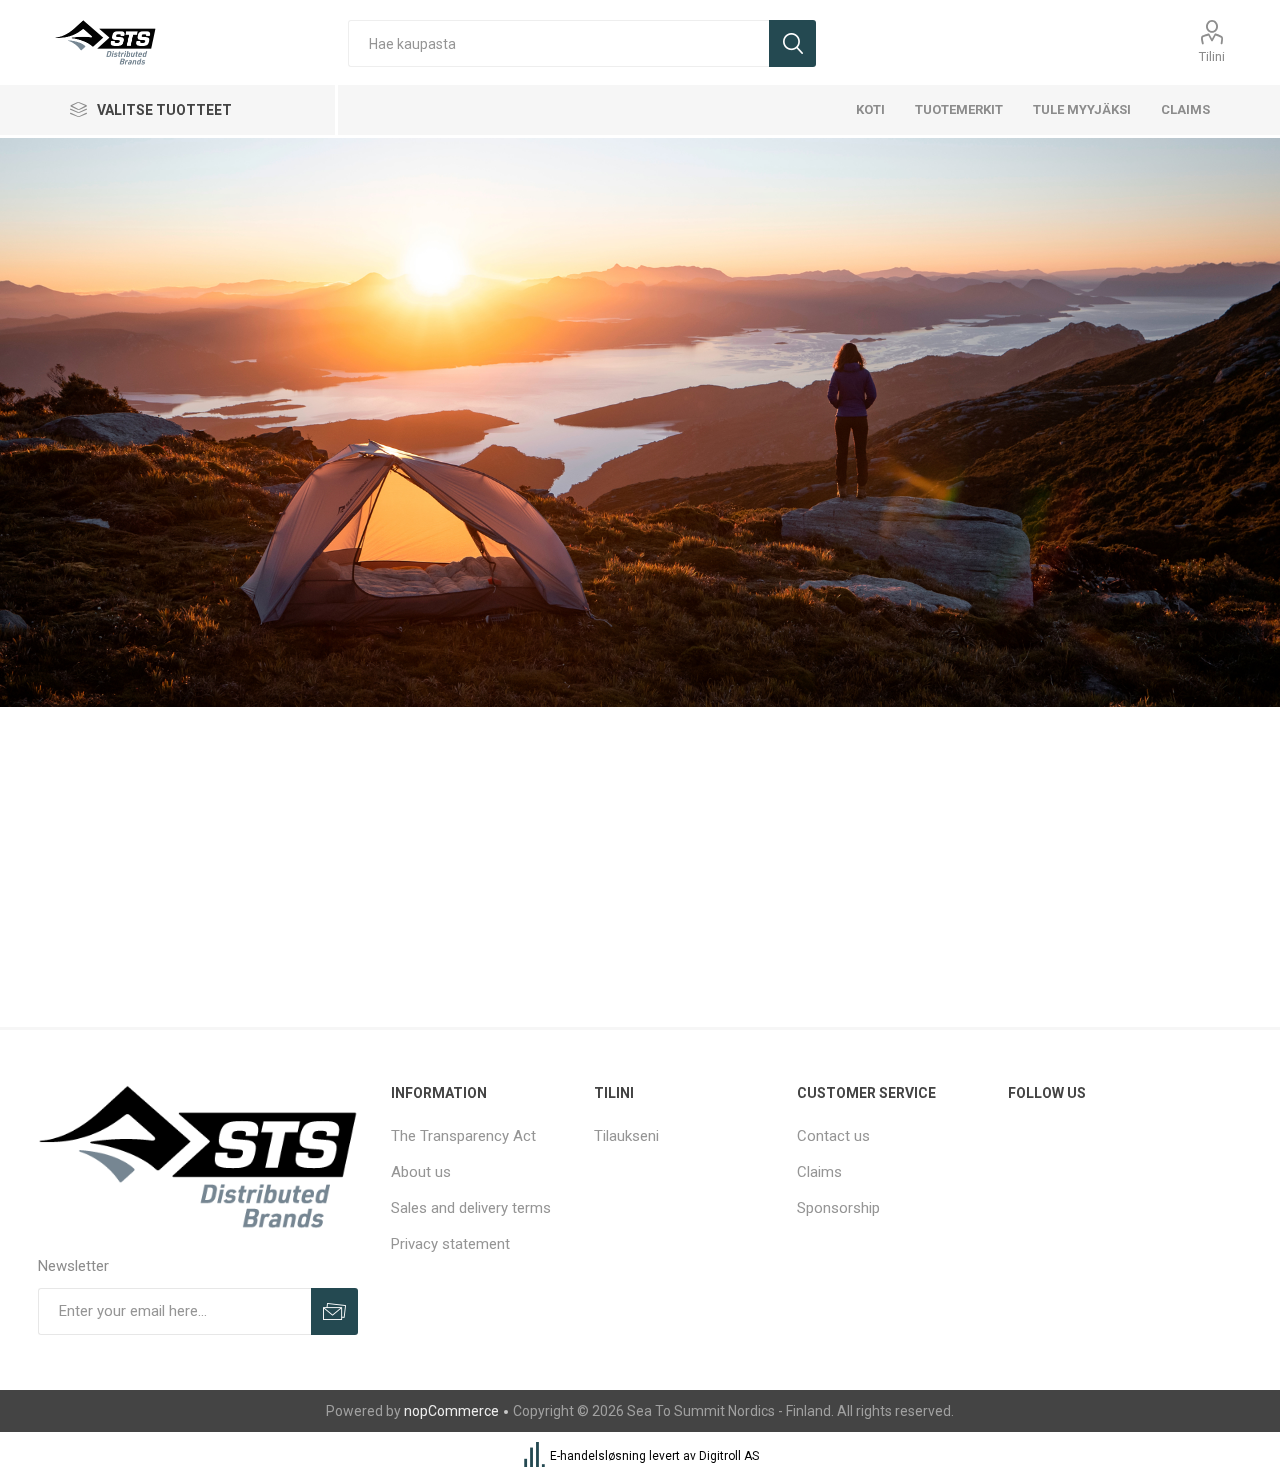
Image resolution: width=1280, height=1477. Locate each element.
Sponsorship (838, 1208)
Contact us (833, 1136)
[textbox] (558, 43)
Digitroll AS (729, 1456)
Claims (819, 1172)
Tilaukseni (626, 1136)
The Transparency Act (463, 1136)
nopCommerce (451, 1411)
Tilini (1212, 56)
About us (421, 1172)
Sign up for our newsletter (334, 1311)
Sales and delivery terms (471, 1208)
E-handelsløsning (598, 1456)
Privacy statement (450, 1244)
